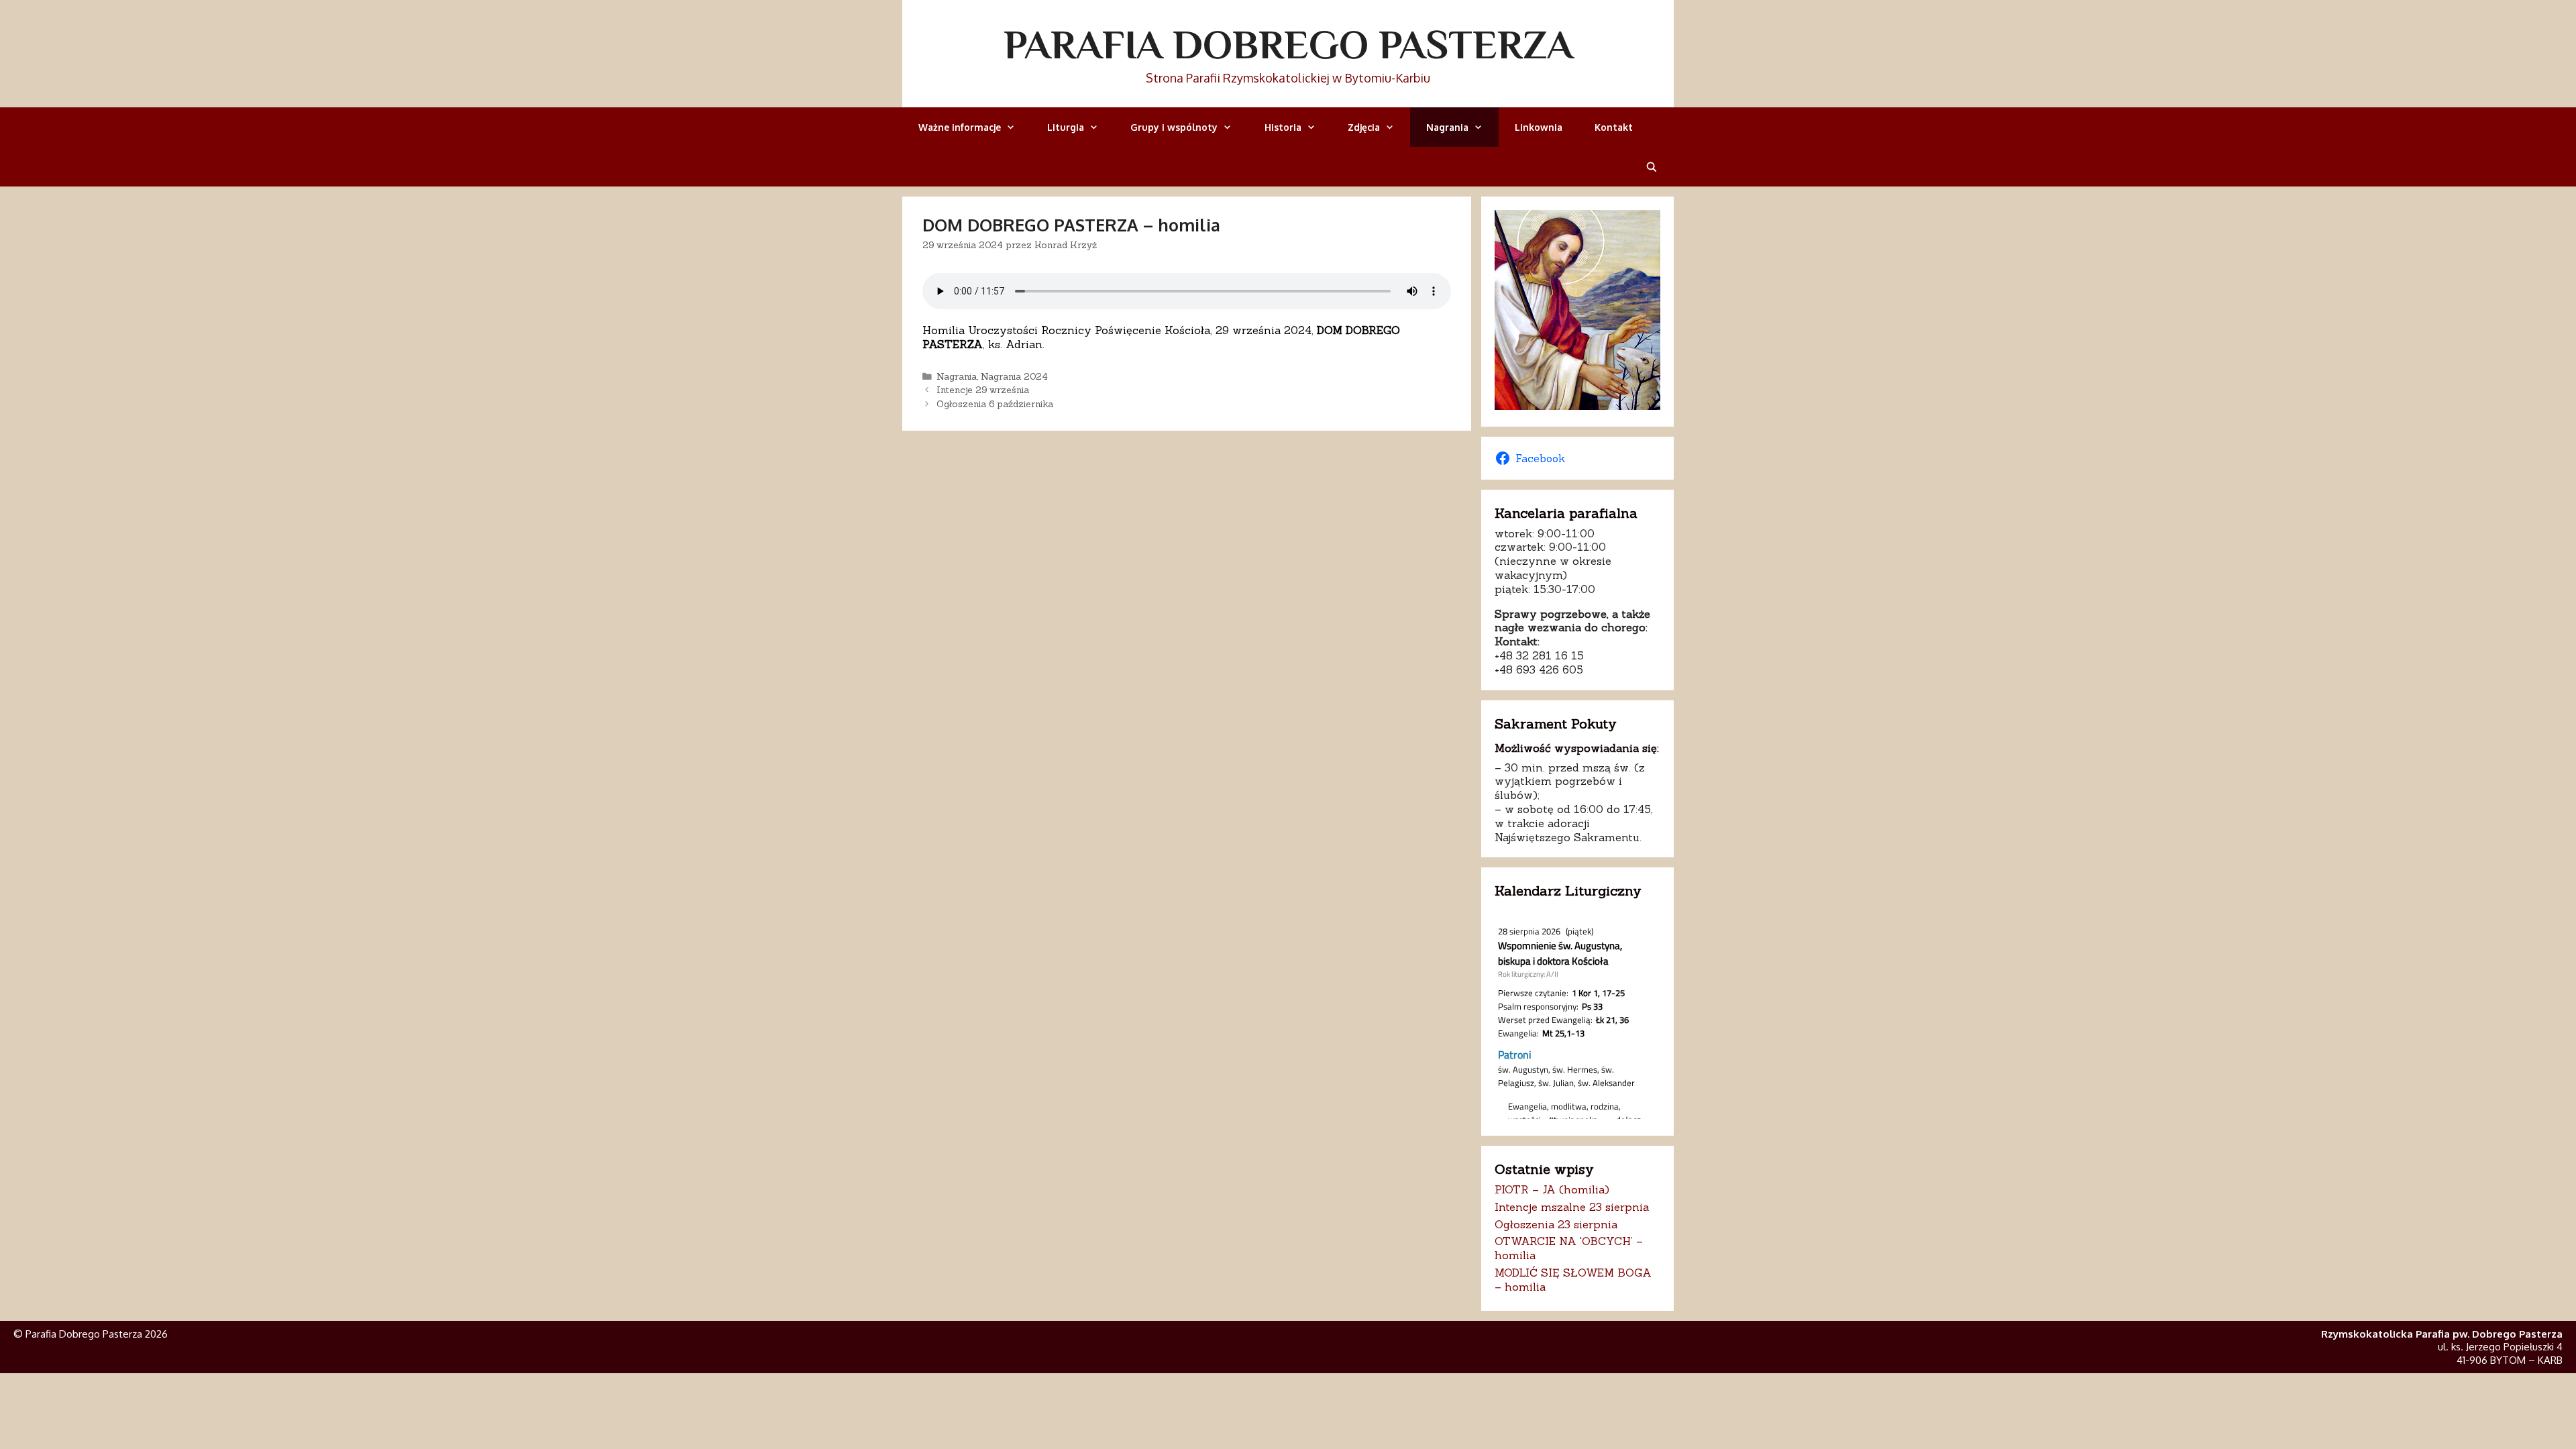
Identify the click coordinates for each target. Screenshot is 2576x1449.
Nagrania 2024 (1014, 376)
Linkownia (1539, 127)
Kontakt (1614, 127)
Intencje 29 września (983, 390)
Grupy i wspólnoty (1174, 127)
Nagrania (1447, 127)
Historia (1283, 127)
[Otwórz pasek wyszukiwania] (1652, 167)
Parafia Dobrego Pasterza (1288, 44)
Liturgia (1066, 127)
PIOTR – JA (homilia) (1552, 1189)
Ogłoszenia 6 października (995, 404)
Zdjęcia (1364, 127)
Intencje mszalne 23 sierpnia (1572, 1207)
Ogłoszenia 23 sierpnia (1556, 1224)
